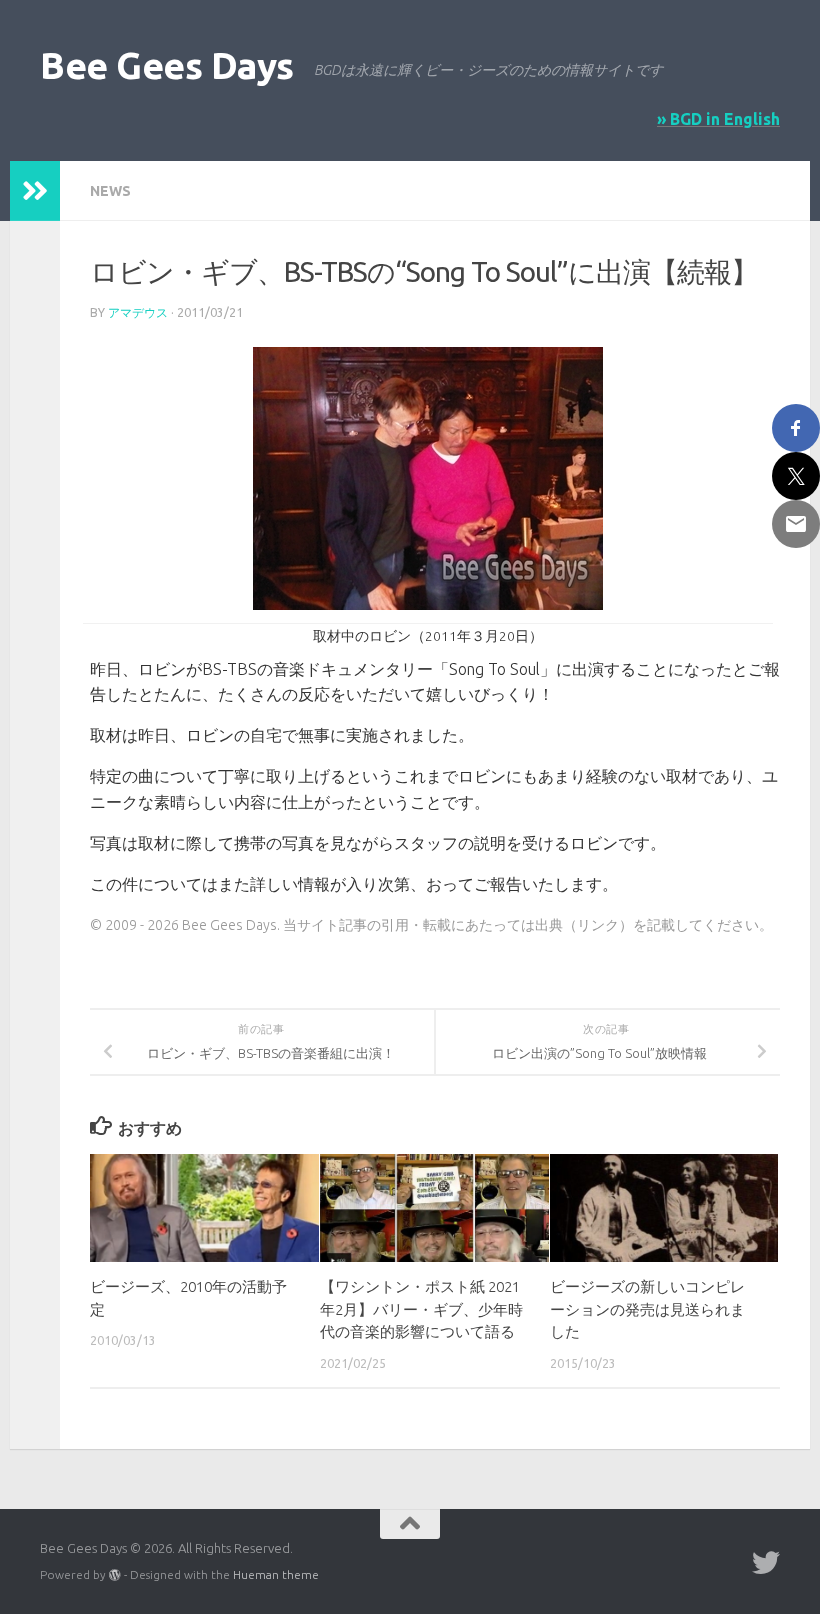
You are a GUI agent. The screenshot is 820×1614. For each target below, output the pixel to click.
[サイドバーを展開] (35, 191)
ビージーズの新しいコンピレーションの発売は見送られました (647, 1309)
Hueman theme (276, 1574)
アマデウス (138, 312)
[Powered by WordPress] (115, 1575)
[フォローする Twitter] (766, 1563)
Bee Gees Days (167, 65)
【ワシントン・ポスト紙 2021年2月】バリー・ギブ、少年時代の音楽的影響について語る (421, 1309)
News (110, 191)
